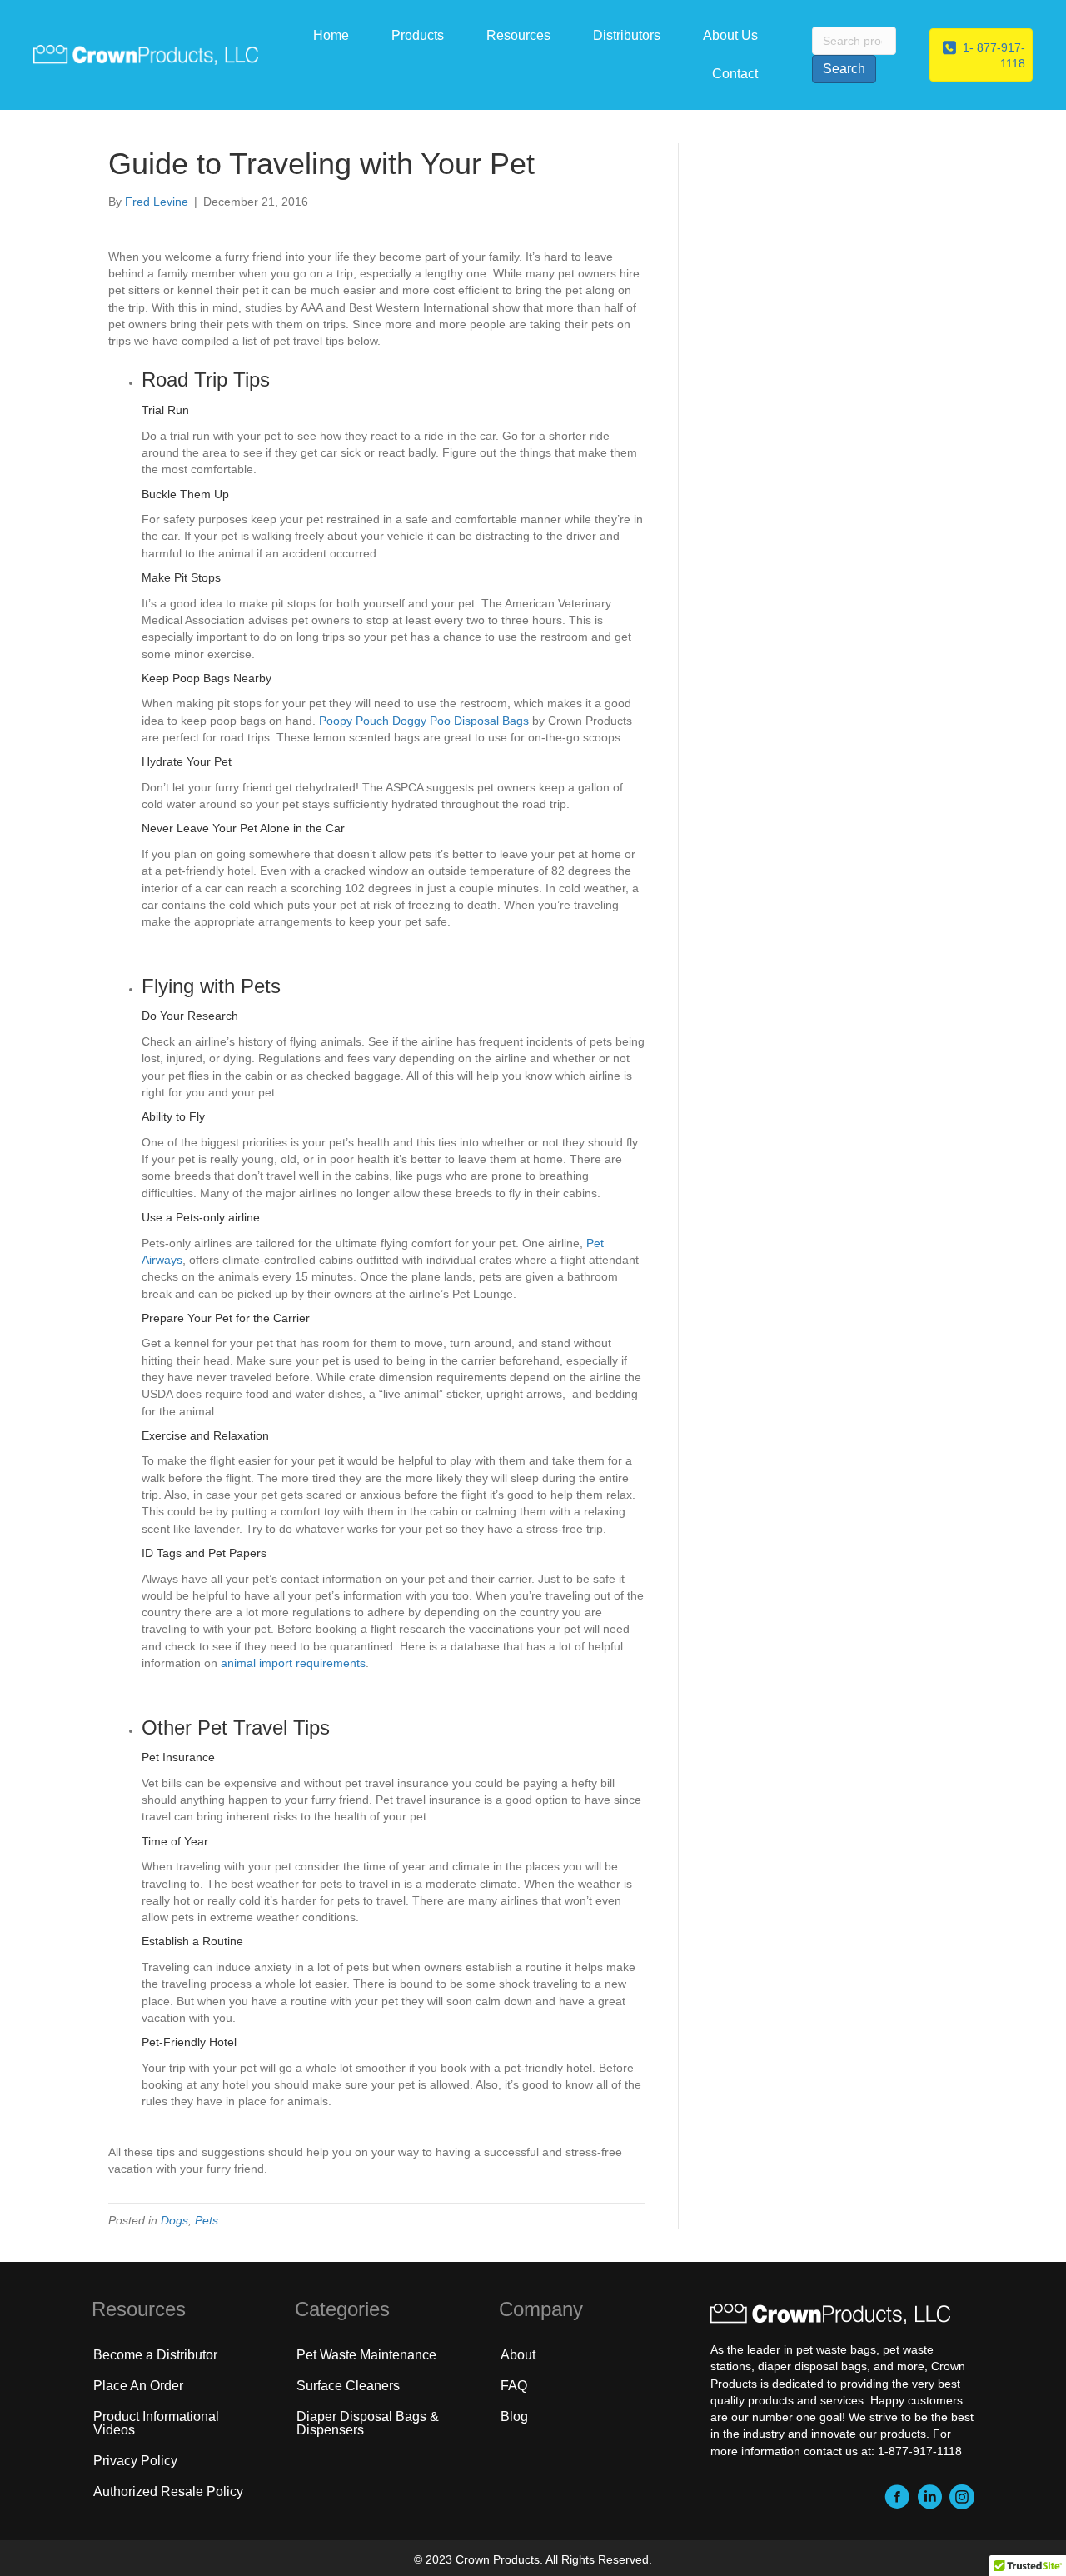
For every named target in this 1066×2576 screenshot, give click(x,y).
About (518, 2355)
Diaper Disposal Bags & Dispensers (368, 2423)
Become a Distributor (155, 2355)
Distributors (627, 35)
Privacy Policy (135, 2461)
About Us (730, 35)
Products (418, 35)
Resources (518, 35)
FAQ (514, 2386)
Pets (207, 2220)
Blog (514, 2416)
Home (331, 35)
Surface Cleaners (348, 2386)
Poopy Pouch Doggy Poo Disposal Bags (424, 721)
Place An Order (138, 2386)
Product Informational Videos (156, 2423)
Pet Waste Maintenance (366, 2355)
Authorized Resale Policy (168, 2491)
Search (844, 69)
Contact (735, 74)
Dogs (174, 2220)
